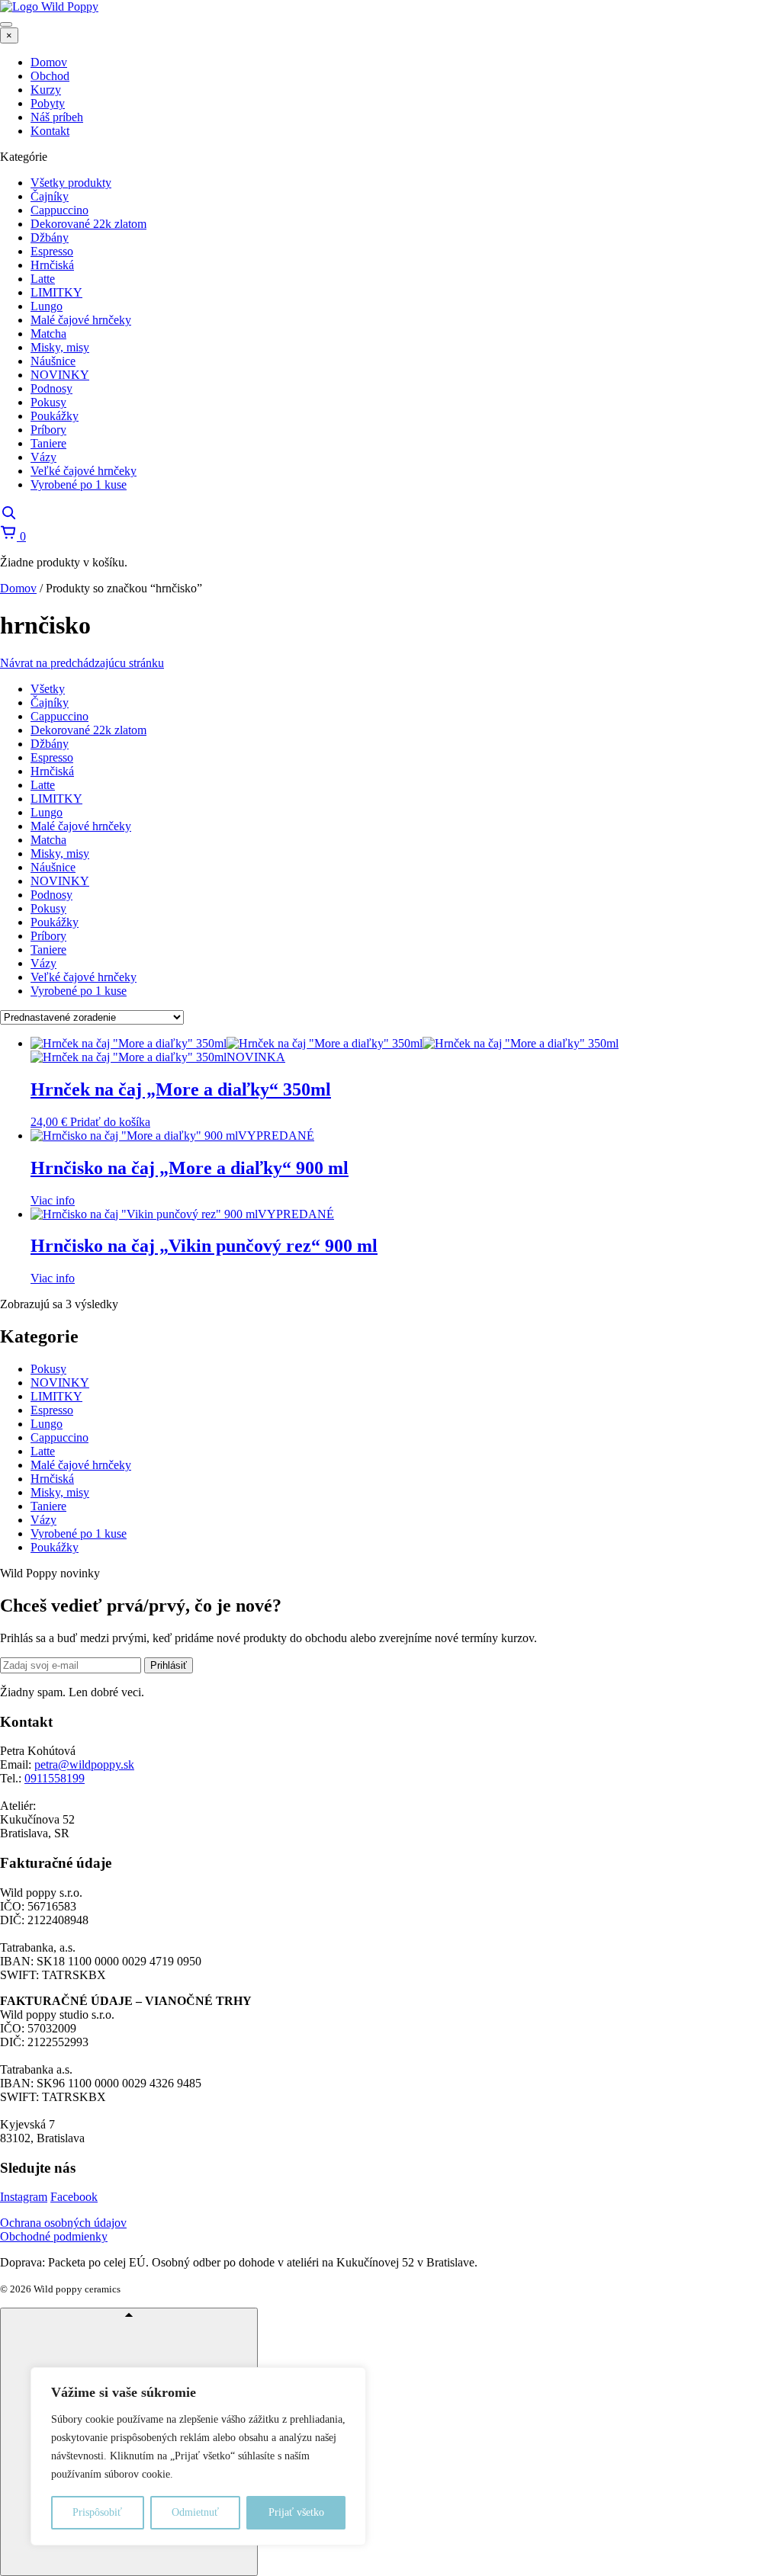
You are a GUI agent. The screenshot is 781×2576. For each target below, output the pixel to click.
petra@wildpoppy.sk (84, 1764)
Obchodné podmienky (54, 2236)
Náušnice (53, 867)
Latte (43, 785)
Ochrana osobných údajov (63, 2223)
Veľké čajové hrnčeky (84, 977)
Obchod (50, 76)
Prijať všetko (296, 2512)
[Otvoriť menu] (6, 24)
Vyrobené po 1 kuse (79, 991)
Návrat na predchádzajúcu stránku (82, 663)
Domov (49, 62)
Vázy (43, 963)
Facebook (74, 2197)
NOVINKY (60, 881)
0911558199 (55, 1778)
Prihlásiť (169, 1665)
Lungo (47, 812)
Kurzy (46, 90)
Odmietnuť (195, 2512)
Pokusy (48, 908)
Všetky (48, 689)
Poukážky (55, 922)
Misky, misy (60, 853)
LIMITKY (56, 799)
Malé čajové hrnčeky (81, 826)
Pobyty (48, 103)
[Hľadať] (8, 516)
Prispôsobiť (97, 2512)
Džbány (50, 744)
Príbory (48, 936)
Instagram (24, 2197)
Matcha (48, 840)
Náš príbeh (57, 117)
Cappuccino (59, 716)
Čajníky (50, 703)
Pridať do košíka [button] (110, 1122)
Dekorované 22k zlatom (88, 730)
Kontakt (50, 131)
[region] (198, 2456)
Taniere (48, 950)
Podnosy (51, 895)
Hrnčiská (52, 771)
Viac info (53, 1200)
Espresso (52, 757)
